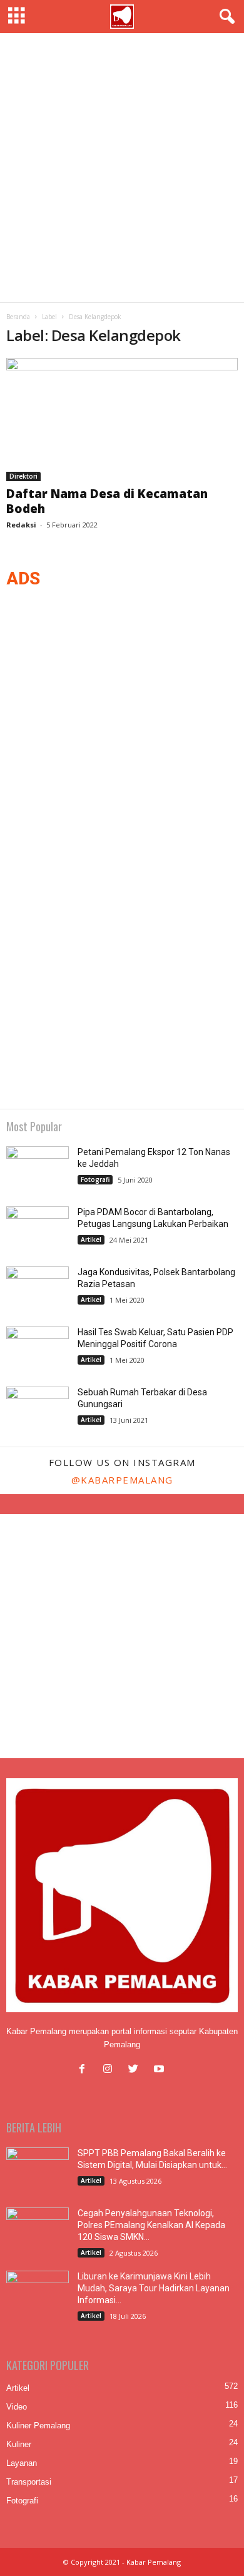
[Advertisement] (122, 168)
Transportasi (29, 2482)
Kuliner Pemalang (38, 2426)
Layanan (22, 2463)
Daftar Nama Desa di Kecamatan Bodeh (107, 501)
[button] (225, 17)
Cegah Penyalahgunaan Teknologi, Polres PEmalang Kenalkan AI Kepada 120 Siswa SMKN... (151, 2225)
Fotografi (95, 1179)
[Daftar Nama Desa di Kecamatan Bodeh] (122, 420)
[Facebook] (85, 2070)
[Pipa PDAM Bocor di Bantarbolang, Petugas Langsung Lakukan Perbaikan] (38, 1230)
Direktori (23, 476)
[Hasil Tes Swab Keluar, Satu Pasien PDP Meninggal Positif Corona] (38, 1350)
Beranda (18, 317)
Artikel (91, 1240)
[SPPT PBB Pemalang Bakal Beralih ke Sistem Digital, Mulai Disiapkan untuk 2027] (38, 2171)
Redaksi (21, 525)
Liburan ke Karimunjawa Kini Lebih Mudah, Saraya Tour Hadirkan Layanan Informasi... (154, 2288)
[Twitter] (136, 2070)
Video (17, 2407)
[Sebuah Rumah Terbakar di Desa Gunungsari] (38, 1410)
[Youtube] (160, 2070)
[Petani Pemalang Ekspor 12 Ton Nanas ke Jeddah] (38, 1170)
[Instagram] (110, 2070)
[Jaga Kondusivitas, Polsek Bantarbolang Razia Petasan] (38, 1290)
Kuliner (19, 2444)
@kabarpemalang (122, 1480)
